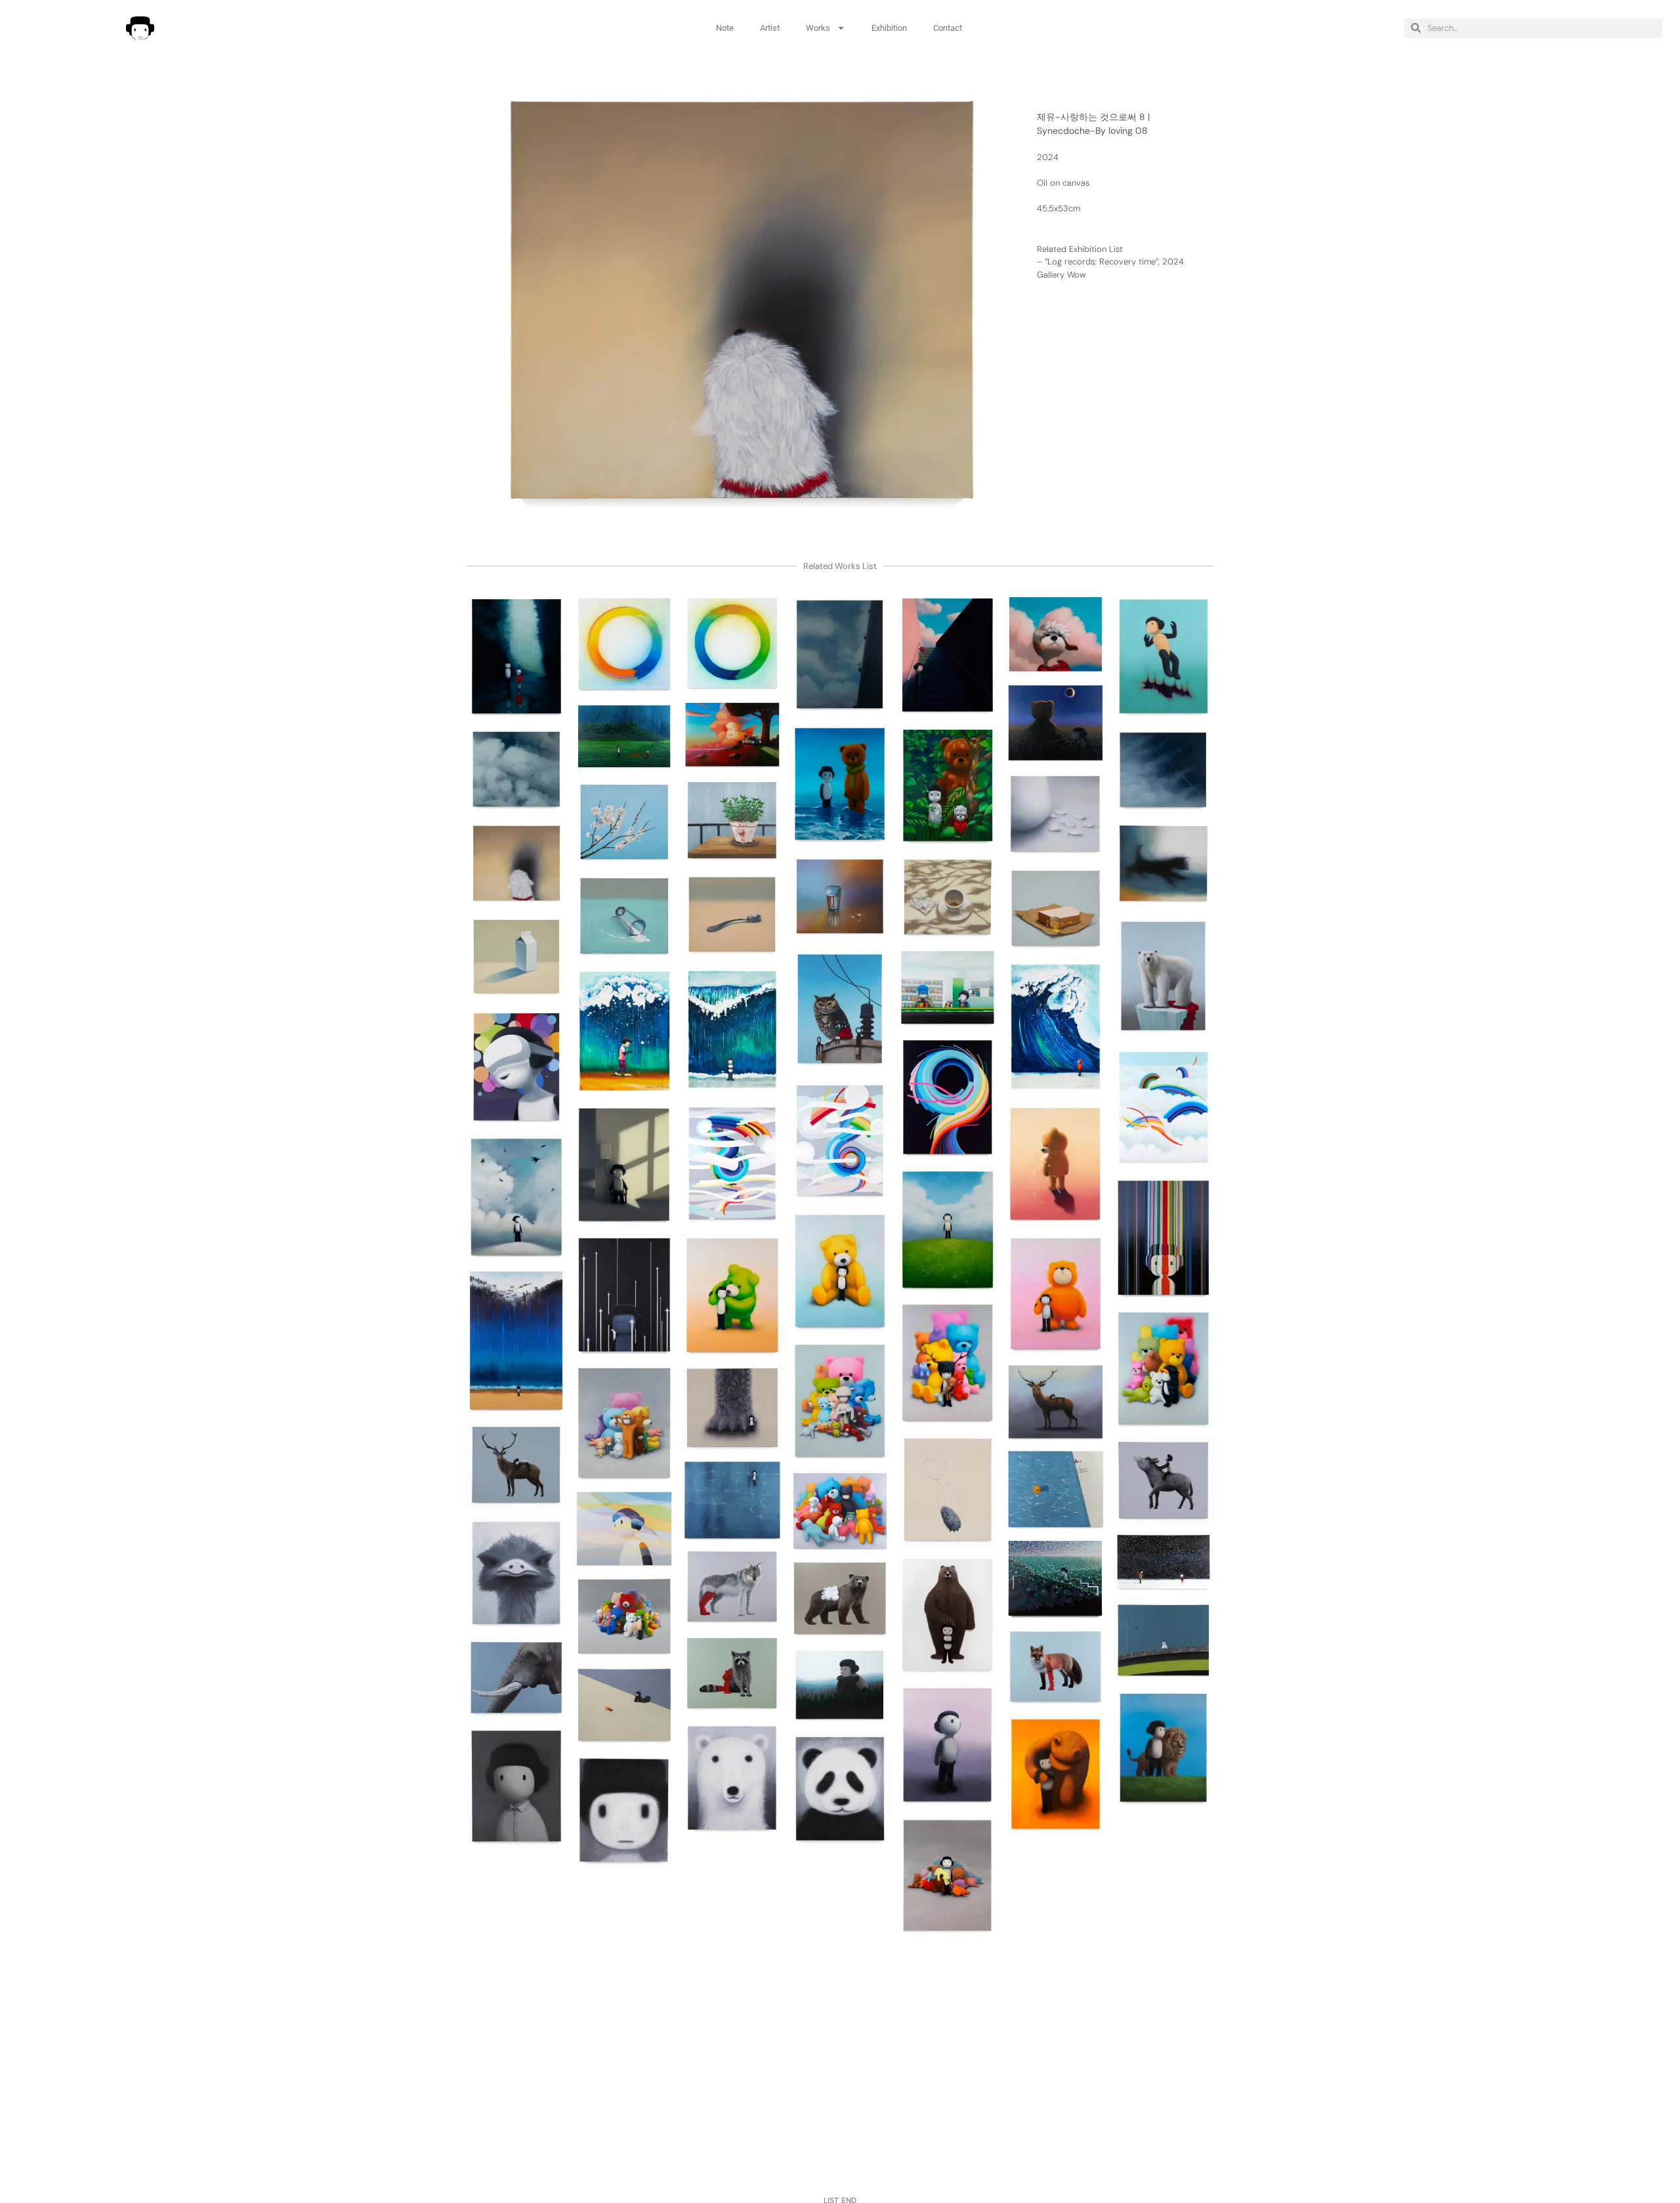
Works (818, 28)
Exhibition (889, 28)
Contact (948, 28)
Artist (770, 28)
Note (725, 28)
